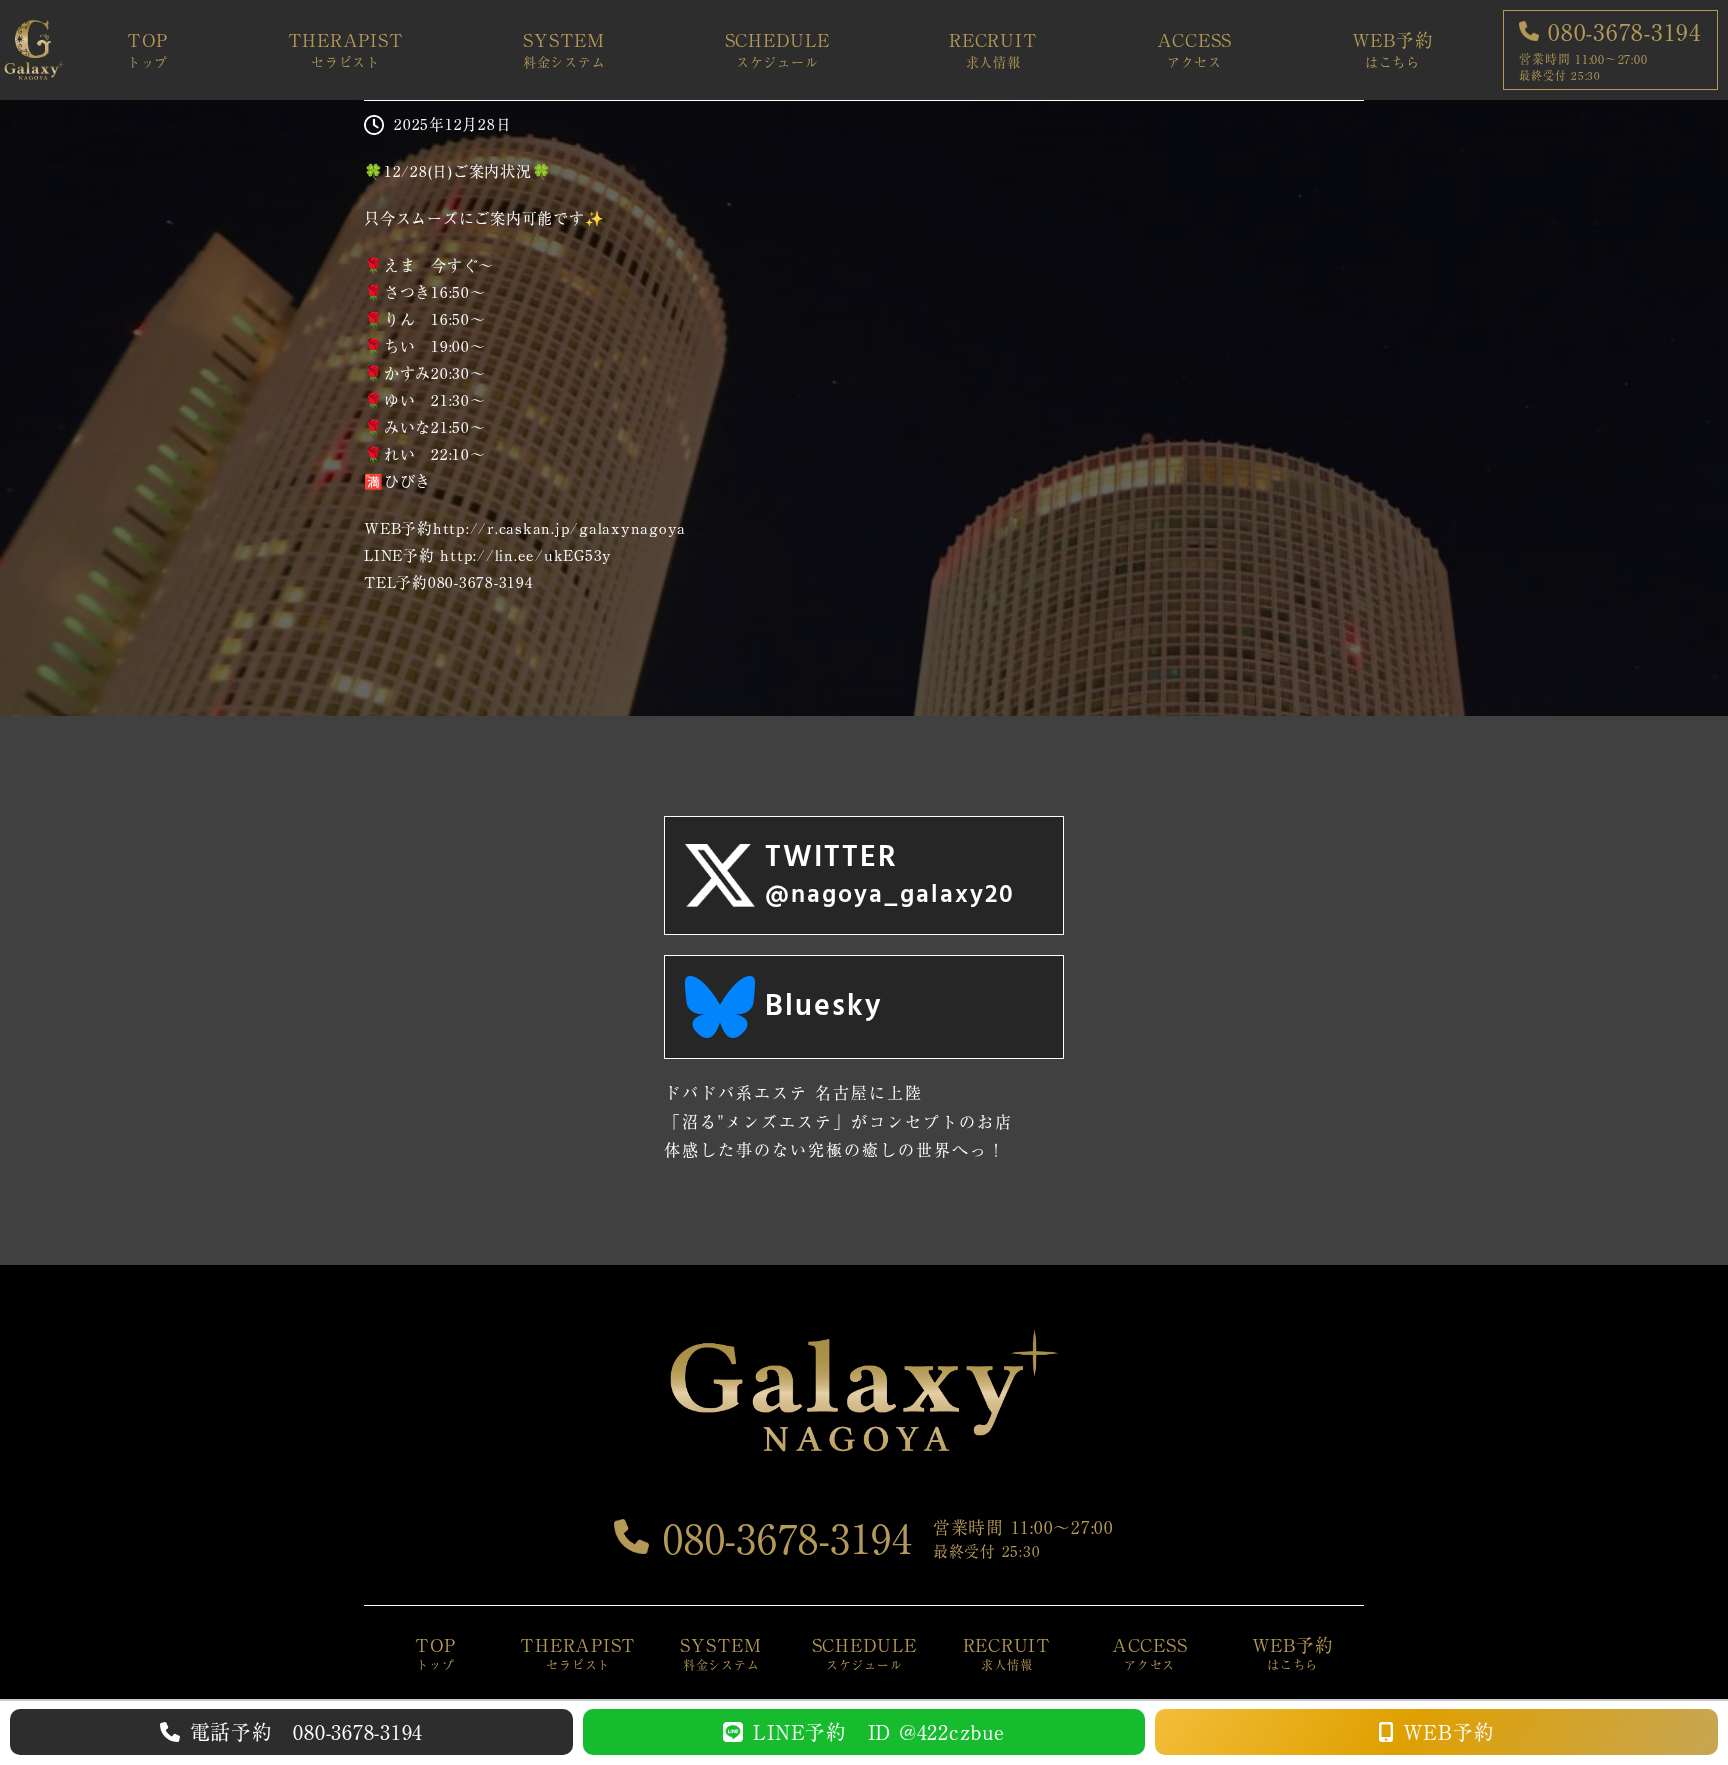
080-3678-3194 (781, 1539)
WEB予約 (1393, 50)
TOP (147, 50)
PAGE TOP (1673, 1696)
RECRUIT (993, 50)
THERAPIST (346, 50)
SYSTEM (564, 50)
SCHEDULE (777, 50)
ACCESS (1195, 50)
